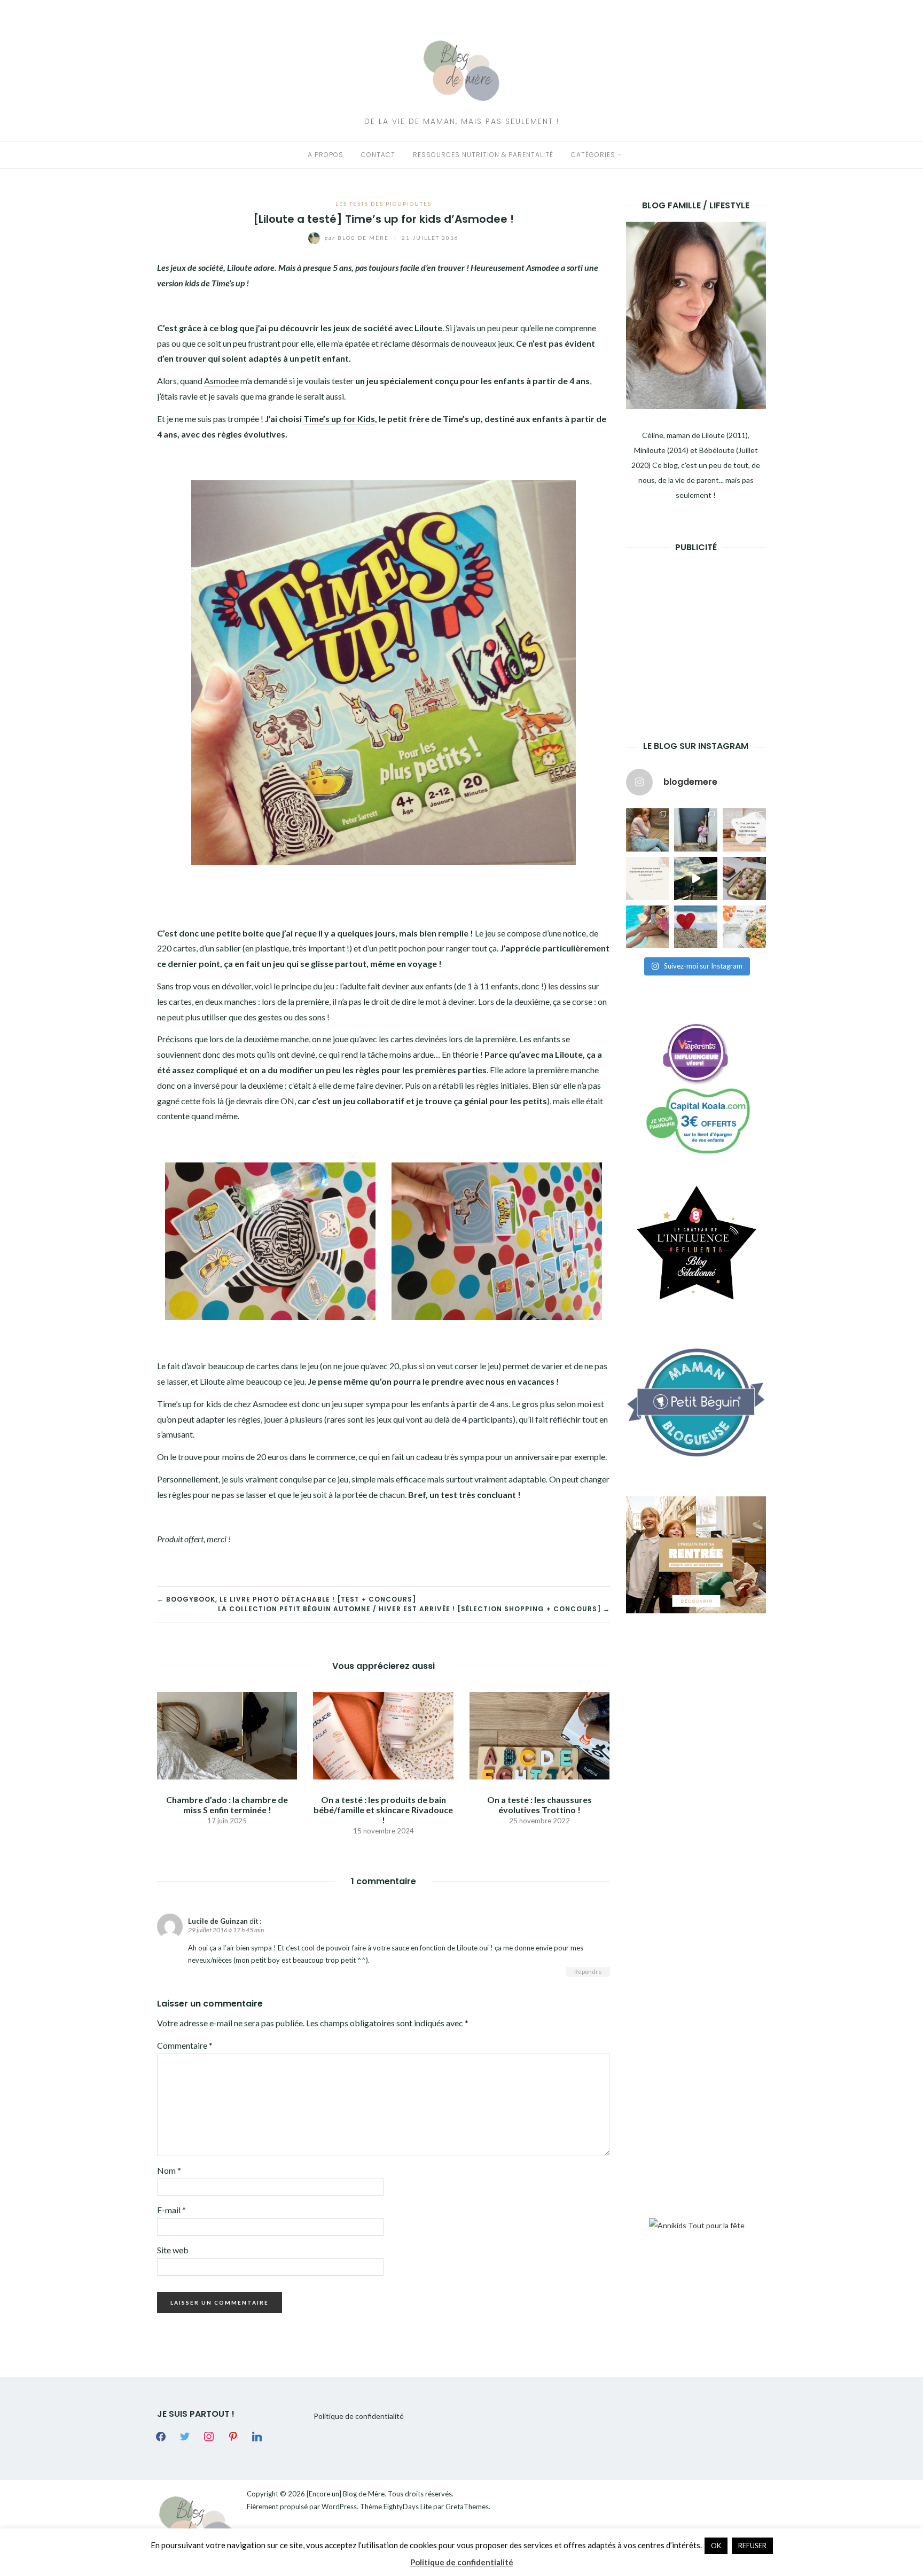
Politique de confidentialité (359, 2416)
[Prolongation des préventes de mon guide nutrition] (744, 927)
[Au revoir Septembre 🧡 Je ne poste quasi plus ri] (696, 830)
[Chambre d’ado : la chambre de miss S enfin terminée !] (227, 1734)
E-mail (171, 2210)
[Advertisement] (706, 630)
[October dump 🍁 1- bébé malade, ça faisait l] (648, 830)
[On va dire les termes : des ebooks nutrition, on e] (744, 830)
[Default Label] (233, 2436)
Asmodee (221, 381)
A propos (326, 155)
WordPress (339, 2507)
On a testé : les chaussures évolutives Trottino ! (539, 1805)
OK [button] (716, 2546)
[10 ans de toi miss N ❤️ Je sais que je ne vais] (696, 879)
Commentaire (185, 2045)
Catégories (593, 155)
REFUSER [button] (752, 2546)
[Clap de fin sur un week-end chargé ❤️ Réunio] (648, 927)
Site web (173, 2250)
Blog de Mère (358, 238)
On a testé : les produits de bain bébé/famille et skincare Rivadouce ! (383, 1810)
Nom (169, 2170)
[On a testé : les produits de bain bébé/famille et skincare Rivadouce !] (383, 1734)
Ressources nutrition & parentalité (483, 155)
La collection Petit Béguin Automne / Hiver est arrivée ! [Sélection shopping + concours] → (414, 1609)
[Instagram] (209, 2436)
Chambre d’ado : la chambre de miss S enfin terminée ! (227, 1805)
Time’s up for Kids (339, 419)
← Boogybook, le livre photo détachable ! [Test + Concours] (287, 1599)
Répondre (588, 1972)
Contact (378, 155)
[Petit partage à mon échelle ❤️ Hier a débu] (696, 927)
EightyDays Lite (408, 2507)
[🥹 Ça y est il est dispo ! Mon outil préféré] (648, 879)
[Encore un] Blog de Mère (346, 2494)
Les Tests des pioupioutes (384, 204)
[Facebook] (161, 2436)
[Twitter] (185, 2436)
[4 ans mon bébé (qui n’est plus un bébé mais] (744, 879)
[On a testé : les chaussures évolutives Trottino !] (539, 1734)
